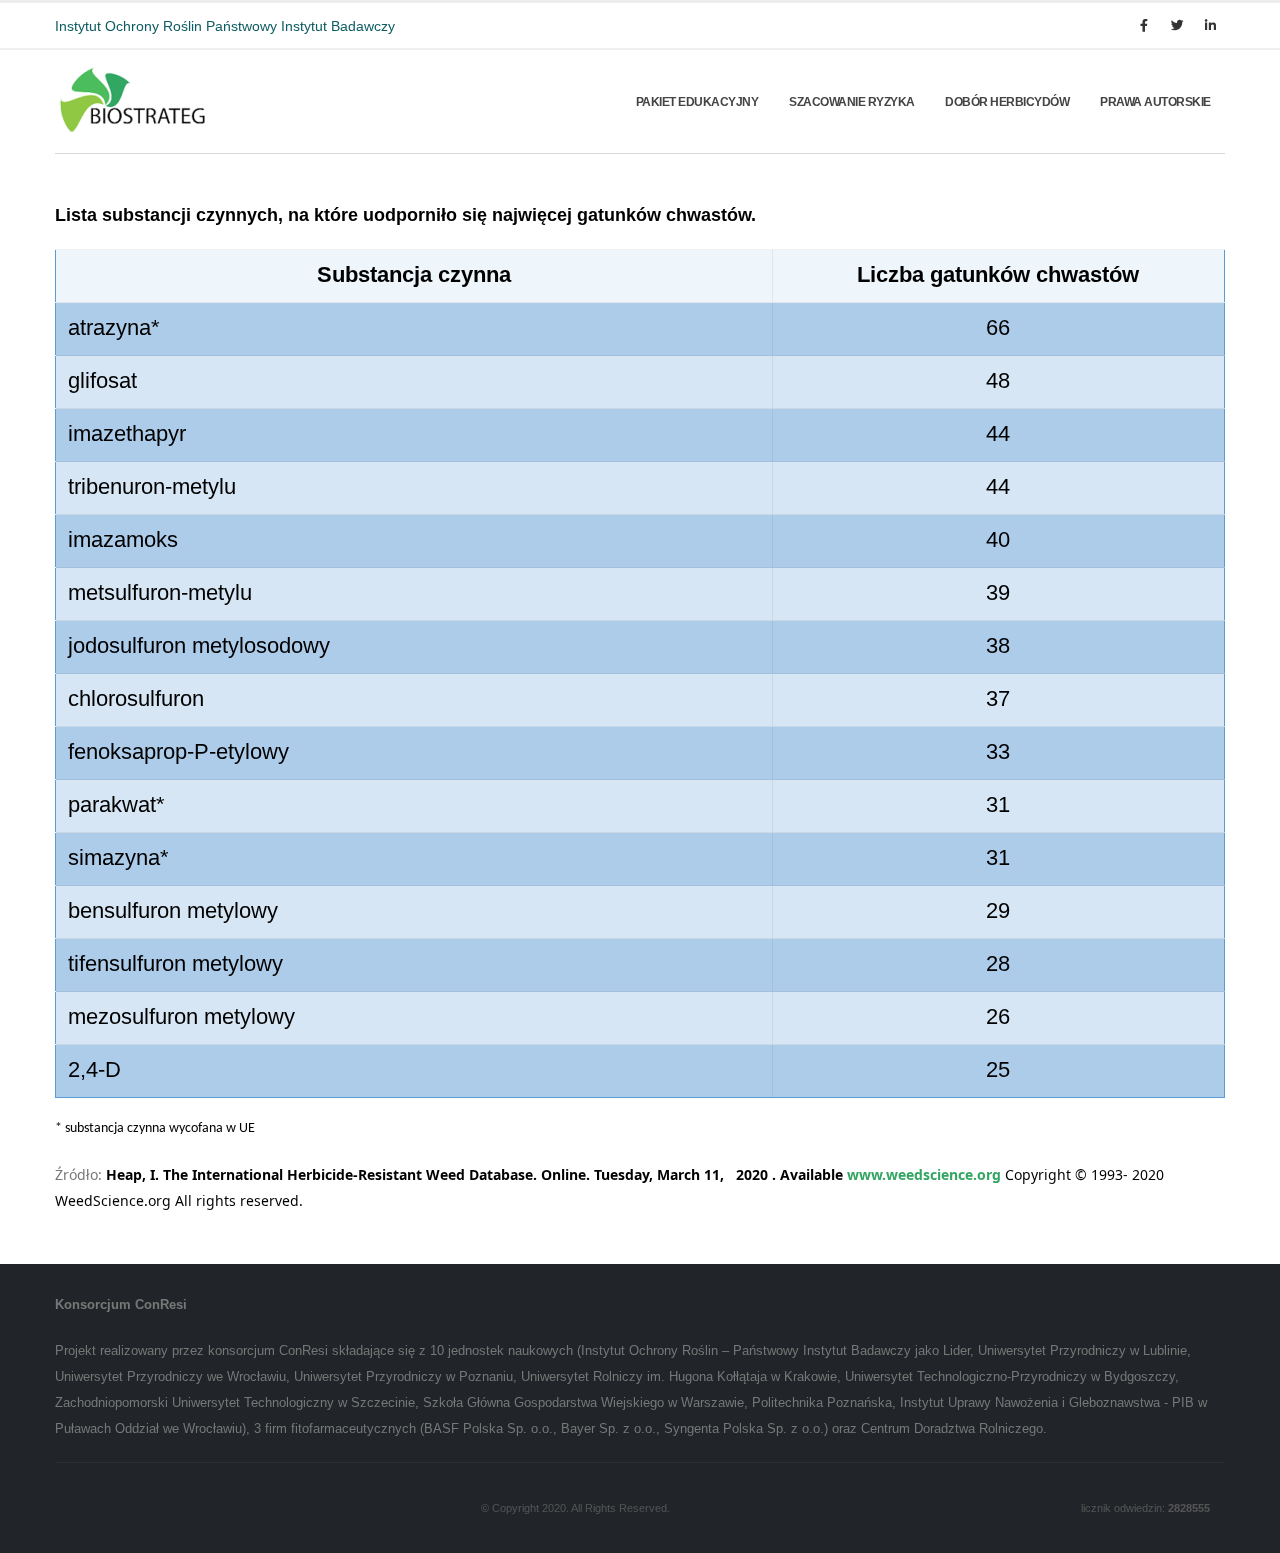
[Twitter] (1177, 26)
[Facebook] (1144, 26)
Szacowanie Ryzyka (852, 102)
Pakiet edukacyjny (697, 102)
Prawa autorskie (1155, 102)
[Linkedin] (1210, 26)
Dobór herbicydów (1007, 102)
